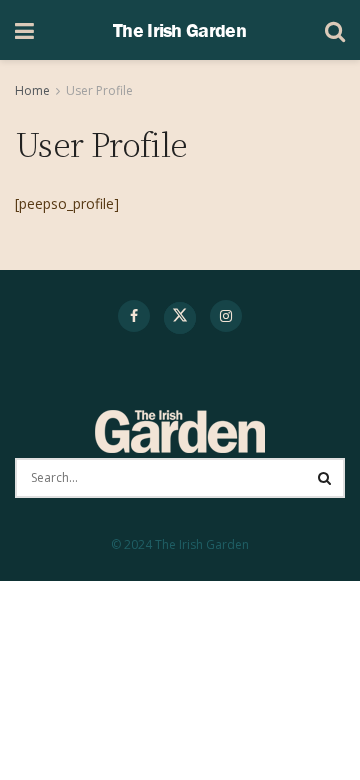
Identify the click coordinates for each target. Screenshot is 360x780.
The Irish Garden (179, 30)
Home (32, 90)
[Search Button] (335, 30)
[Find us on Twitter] (180, 318)
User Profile (99, 90)
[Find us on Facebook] (134, 316)
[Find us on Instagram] (226, 316)
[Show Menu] (24, 30)
